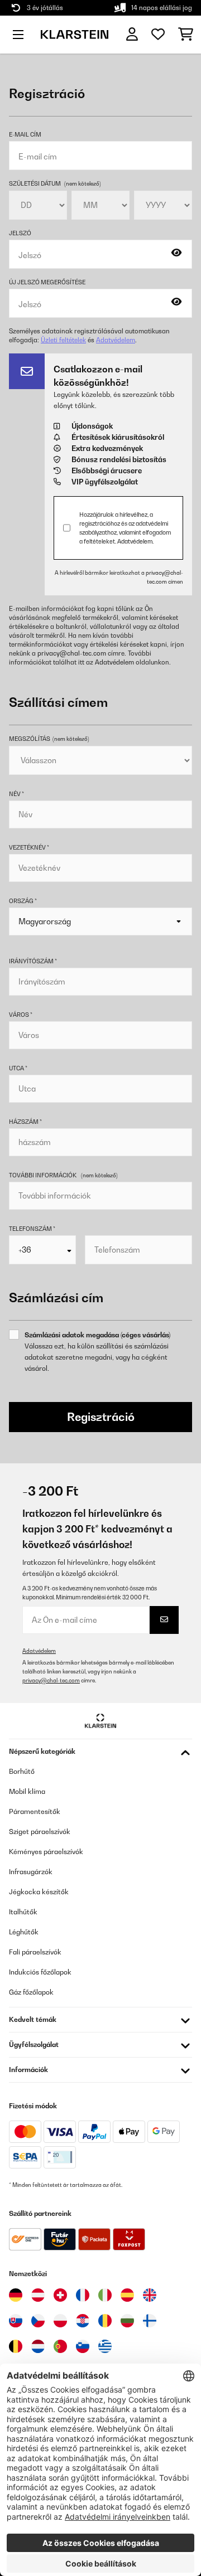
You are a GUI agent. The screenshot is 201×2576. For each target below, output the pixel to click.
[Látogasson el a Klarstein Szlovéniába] (83, 2346)
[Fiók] (132, 34)
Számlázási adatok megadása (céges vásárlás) (97, 1335)
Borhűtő (22, 1771)
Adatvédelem (116, 340)
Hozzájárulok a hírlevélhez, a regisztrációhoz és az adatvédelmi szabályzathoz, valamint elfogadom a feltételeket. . (125, 528)
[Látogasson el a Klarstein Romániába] (105, 2321)
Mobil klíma (27, 1791)
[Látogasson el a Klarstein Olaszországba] (105, 2295)
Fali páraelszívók (35, 1952)
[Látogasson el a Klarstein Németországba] (16, 2295)
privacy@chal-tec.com (72, 653)
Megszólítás (49, 739)
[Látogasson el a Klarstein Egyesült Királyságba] (150, 2295)
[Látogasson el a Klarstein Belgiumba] (16, 2346)
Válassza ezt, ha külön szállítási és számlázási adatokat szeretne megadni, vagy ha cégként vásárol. (97, 1357)
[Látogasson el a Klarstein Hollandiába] (38, 2346)
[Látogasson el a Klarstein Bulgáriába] (127, 2321)
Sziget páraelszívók (40, 1832)
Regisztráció (101, 1417)
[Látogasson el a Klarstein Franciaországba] (83, 2295)
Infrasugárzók (31, 1872)
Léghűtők (24, 1932)
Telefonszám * (32, 1229)
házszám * (25, 1122)
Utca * (18, 1068)
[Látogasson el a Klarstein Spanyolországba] (127, 2295)
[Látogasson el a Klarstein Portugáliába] (60, 2346)
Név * (16, 794)
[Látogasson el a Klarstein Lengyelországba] (60, 2321)
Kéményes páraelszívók (46, 1852)
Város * (21, 1015)
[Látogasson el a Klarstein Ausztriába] (38, 2295)
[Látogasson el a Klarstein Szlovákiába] (16, 2321)
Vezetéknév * (29, 847)
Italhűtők (23, 1912)
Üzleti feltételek (63, 340)
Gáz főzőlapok (31, 1992)
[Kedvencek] (158, 35)
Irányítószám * (33, 961)
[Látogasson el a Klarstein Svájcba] (60, 2295)
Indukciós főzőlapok (40, 1972)
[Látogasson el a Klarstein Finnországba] (150, 2321)
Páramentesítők (35, 1811)
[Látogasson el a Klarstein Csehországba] (38, 2321)
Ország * (23, 901)
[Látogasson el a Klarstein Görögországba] (105, 2347)
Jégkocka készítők (39, 1892)
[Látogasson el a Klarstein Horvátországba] (83, 2321)
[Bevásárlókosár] (186, 35)
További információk (43, 1175)
